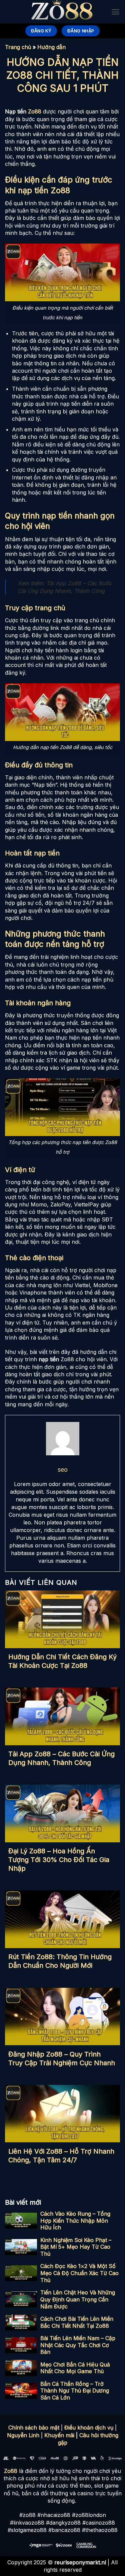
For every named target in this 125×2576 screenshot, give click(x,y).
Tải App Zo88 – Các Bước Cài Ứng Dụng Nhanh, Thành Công (61, 1758)
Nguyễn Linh (23, 2435)
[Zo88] (63, 12)
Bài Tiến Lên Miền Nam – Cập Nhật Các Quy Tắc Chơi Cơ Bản (78, 2345)
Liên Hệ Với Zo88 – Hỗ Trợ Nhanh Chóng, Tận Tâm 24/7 (61, 2156)
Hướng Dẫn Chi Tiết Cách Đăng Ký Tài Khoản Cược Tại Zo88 (62, 1661)
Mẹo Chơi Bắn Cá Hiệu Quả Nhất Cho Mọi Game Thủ (75, 2368)
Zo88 (35, 111)
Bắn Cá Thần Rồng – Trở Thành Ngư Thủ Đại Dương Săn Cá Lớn (75, 2391)
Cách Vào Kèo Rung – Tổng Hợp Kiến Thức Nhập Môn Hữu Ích (75, 2221)
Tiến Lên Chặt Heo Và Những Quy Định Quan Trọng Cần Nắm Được (78, 2299)
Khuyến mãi (59, 2435)
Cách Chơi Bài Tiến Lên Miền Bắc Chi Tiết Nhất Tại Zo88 (77, 2322)
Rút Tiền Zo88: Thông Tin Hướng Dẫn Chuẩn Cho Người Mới (60, 1961)
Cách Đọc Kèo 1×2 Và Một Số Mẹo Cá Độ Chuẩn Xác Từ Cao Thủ (79, 2273)
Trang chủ (18, 47)
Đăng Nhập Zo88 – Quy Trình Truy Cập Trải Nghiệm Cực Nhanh (62, 2059)
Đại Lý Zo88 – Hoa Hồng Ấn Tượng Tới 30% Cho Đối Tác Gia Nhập (59, 1860)
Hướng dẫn (51, 47)
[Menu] (115, 12)
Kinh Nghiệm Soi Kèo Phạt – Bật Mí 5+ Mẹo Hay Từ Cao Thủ (76, 2247)
